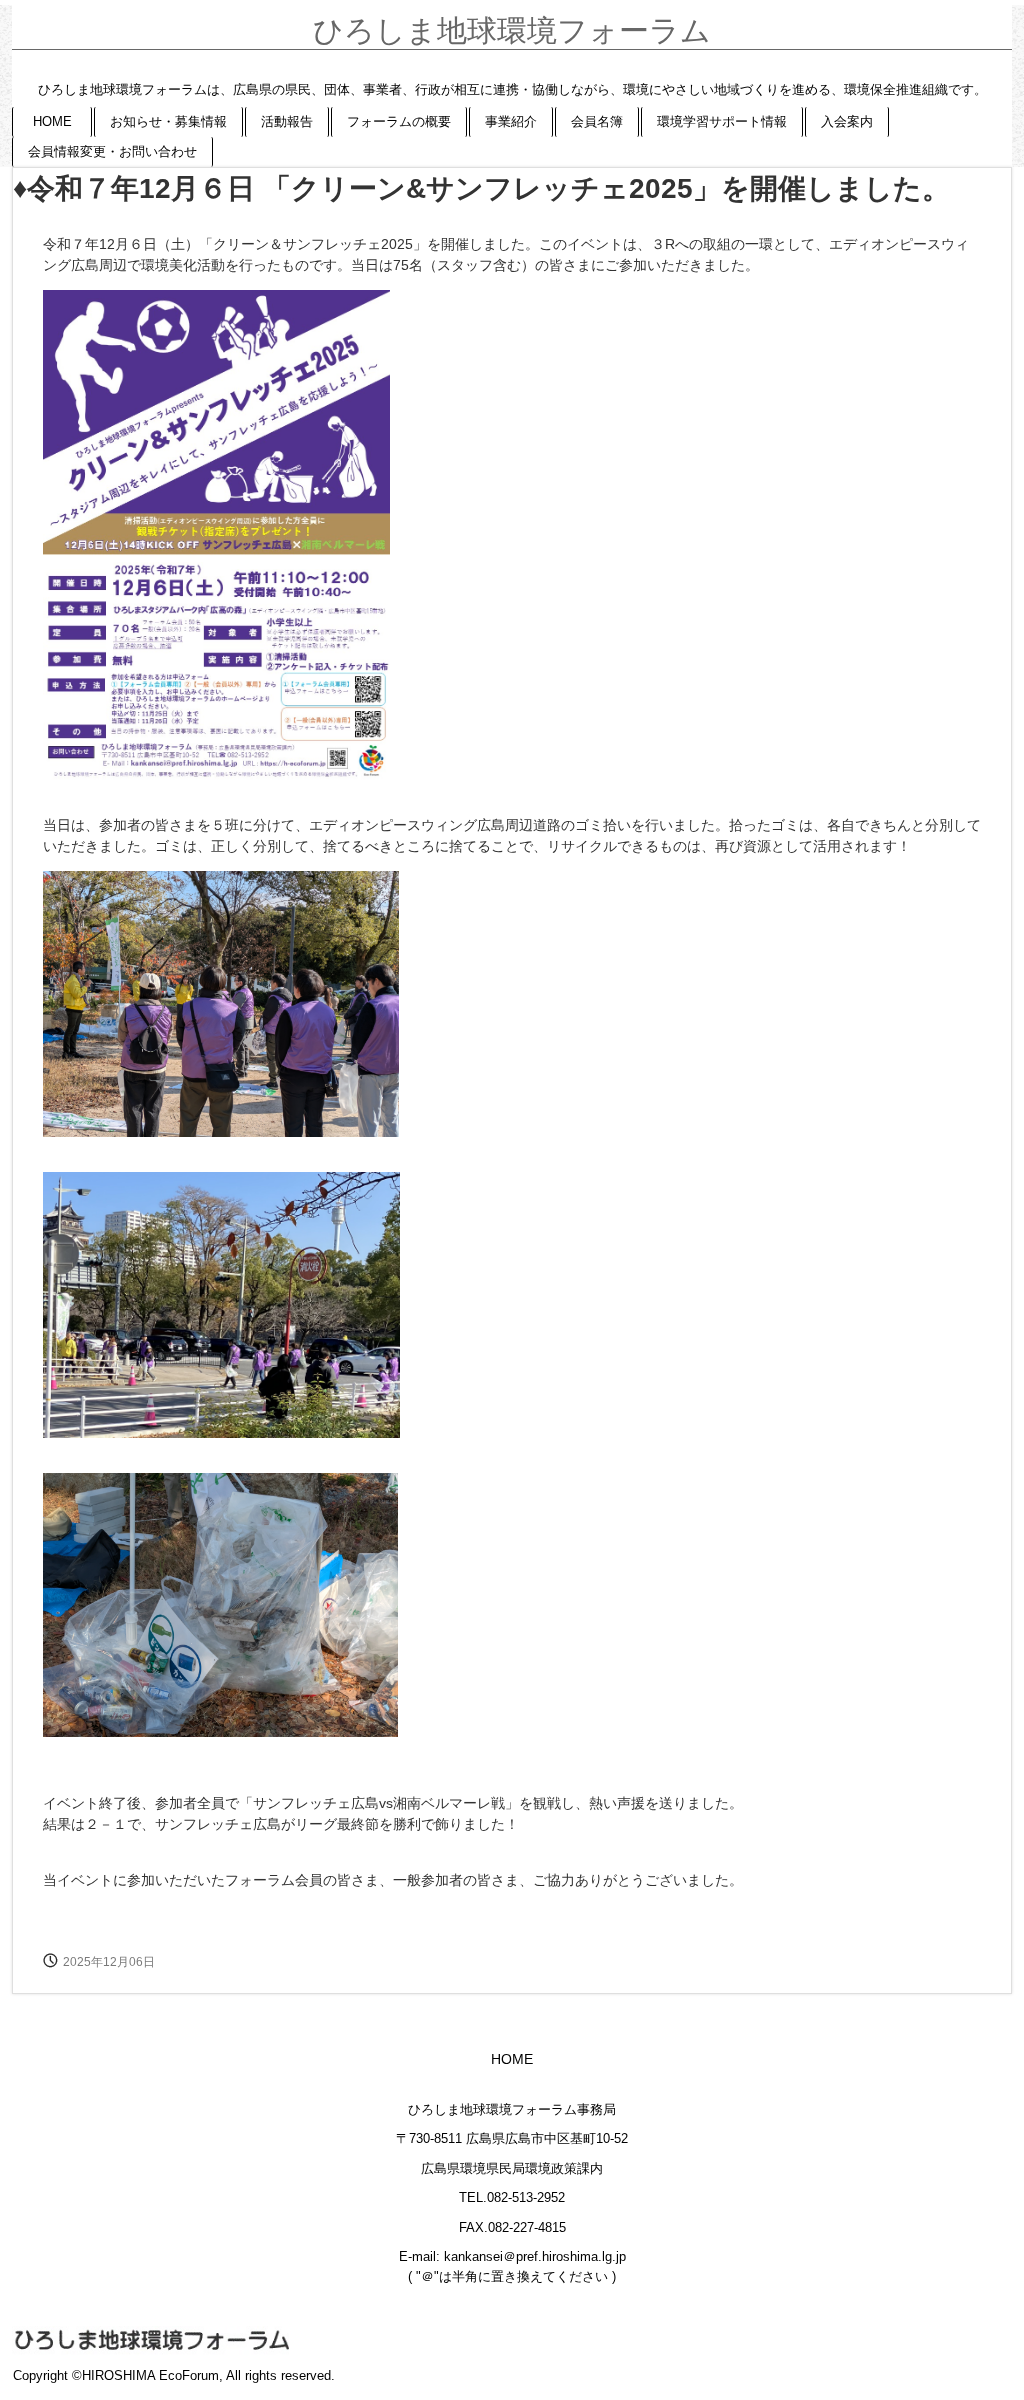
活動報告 (287, 121)
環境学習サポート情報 (722, 121)
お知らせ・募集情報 (168, 121)
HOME (52, 121)
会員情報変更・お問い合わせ (112, 151)
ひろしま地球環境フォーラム (512, 30)
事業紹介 (511, 121)
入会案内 (847, 121)
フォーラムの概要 (399, 121)
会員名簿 (597, 121)
